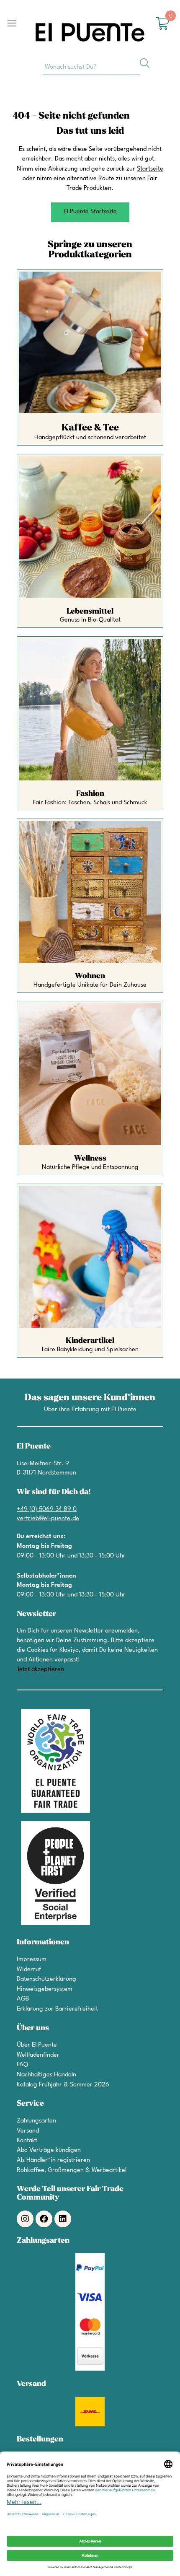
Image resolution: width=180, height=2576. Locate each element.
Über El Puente (37, 2045)
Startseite (150, 169)
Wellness (90, 1158)
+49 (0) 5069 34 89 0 (47, 1510)
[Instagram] (25, 2219)
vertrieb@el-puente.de (48, 1519)
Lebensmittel (90, 611)
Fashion (90, 794)
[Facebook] (44, 2219)
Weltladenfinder (38, 2055)
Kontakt (27, 2141)
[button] (90, 212)
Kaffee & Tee (90, 428)
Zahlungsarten (36, 2121)
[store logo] (90, 32)
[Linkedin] (63, 2219)
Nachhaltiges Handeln (46, 2075)
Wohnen (90, 976)
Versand (28, 2131)
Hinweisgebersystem (45, 1989)
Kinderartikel (90, 1341)
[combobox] (91, 67)
